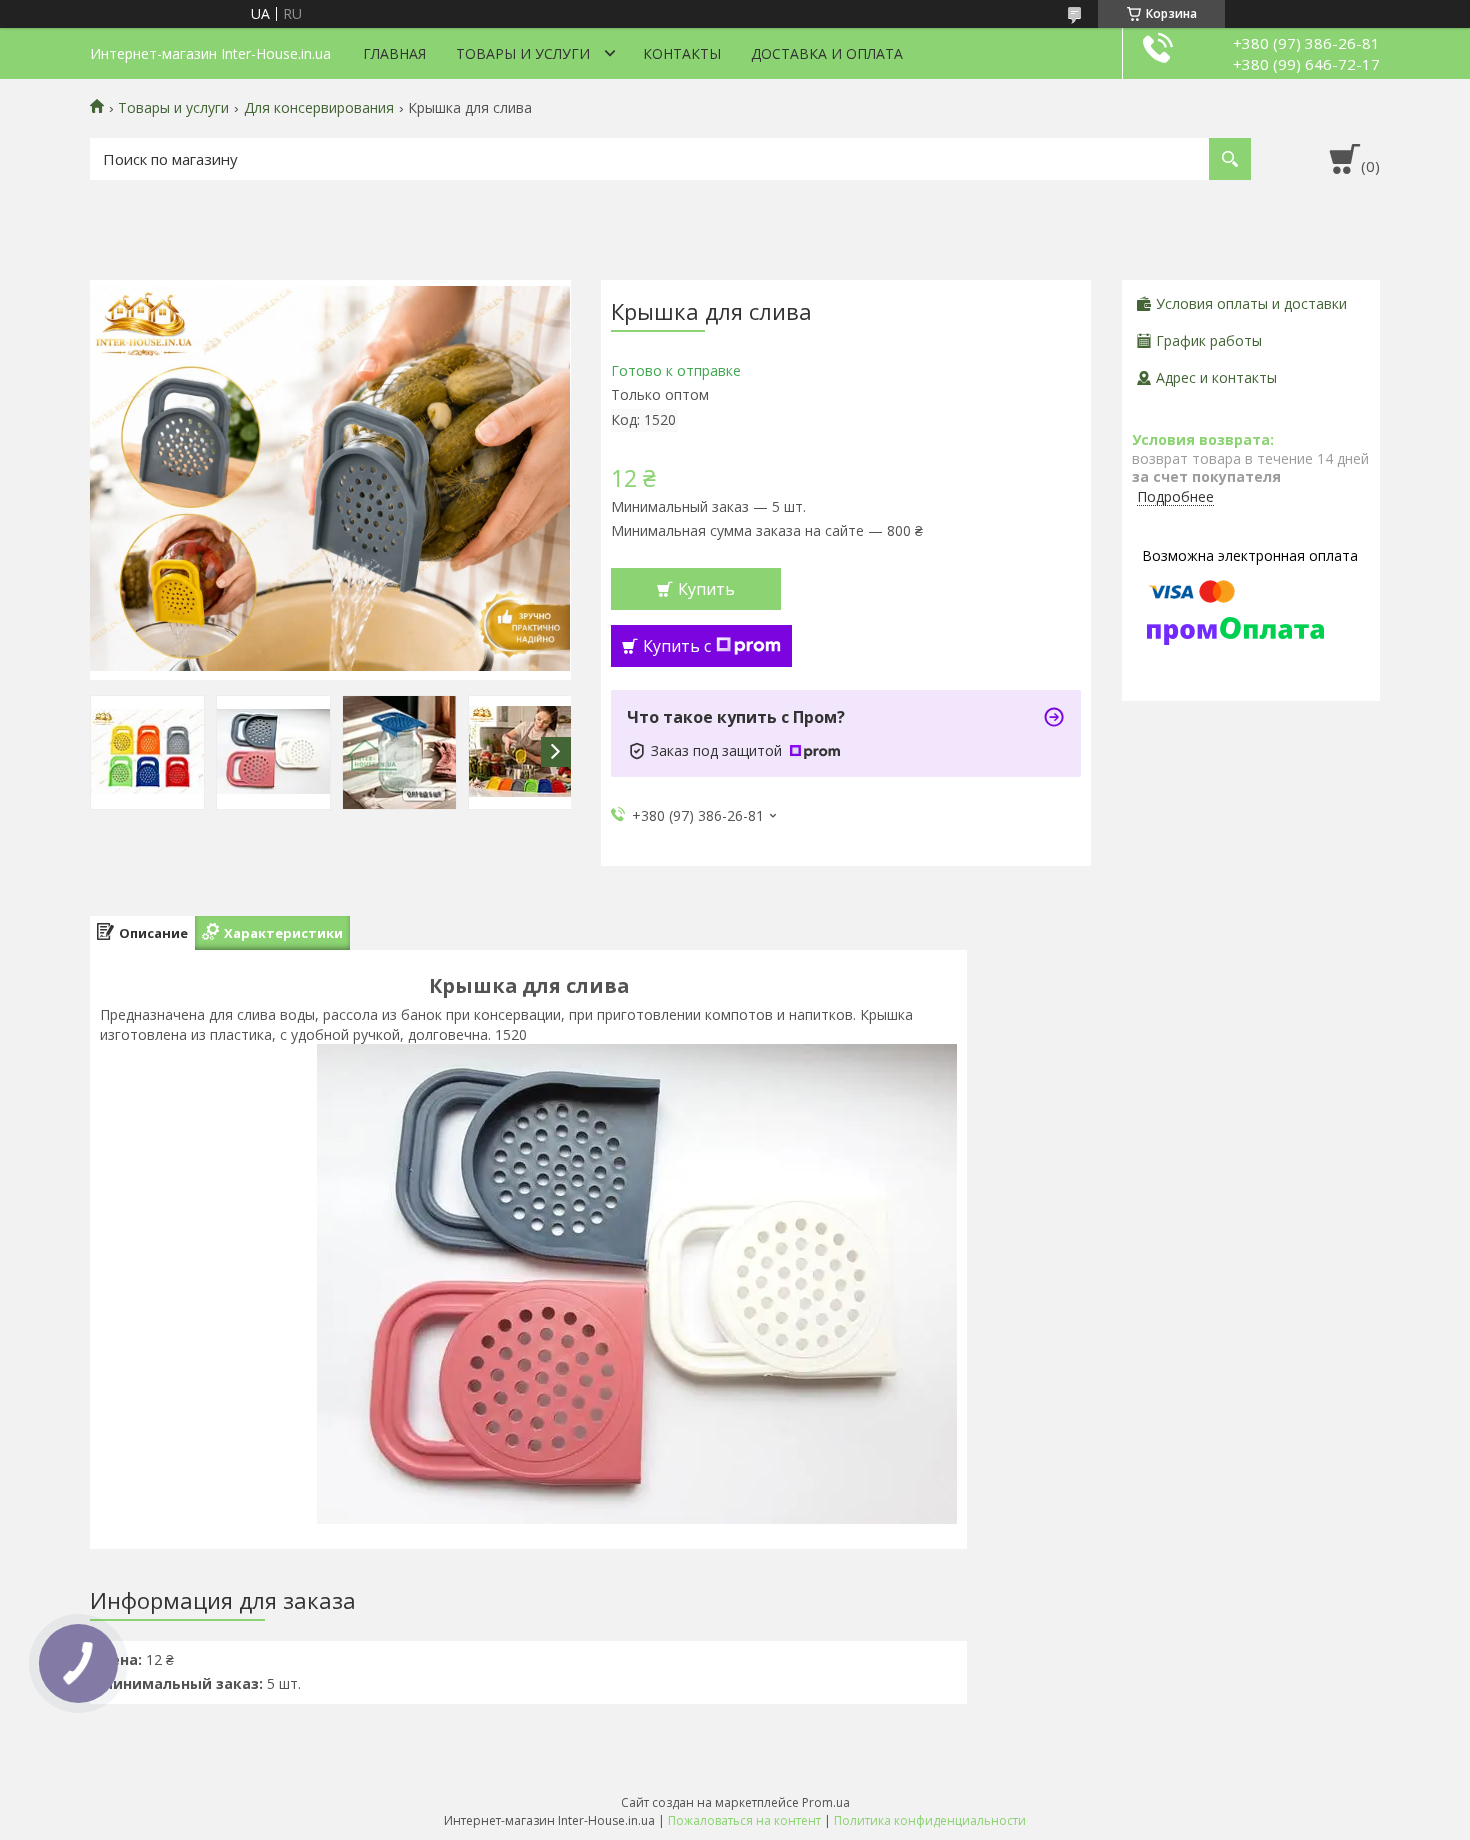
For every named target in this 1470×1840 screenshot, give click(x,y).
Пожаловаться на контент (744, 1820)
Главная (394, 53)
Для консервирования (319, 108)
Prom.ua (826, 1802)
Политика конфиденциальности (930, 1820)
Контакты (682, 53)
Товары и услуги (523, 53)
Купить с (677, 646)
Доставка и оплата (827, 53)
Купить (706, 589)
